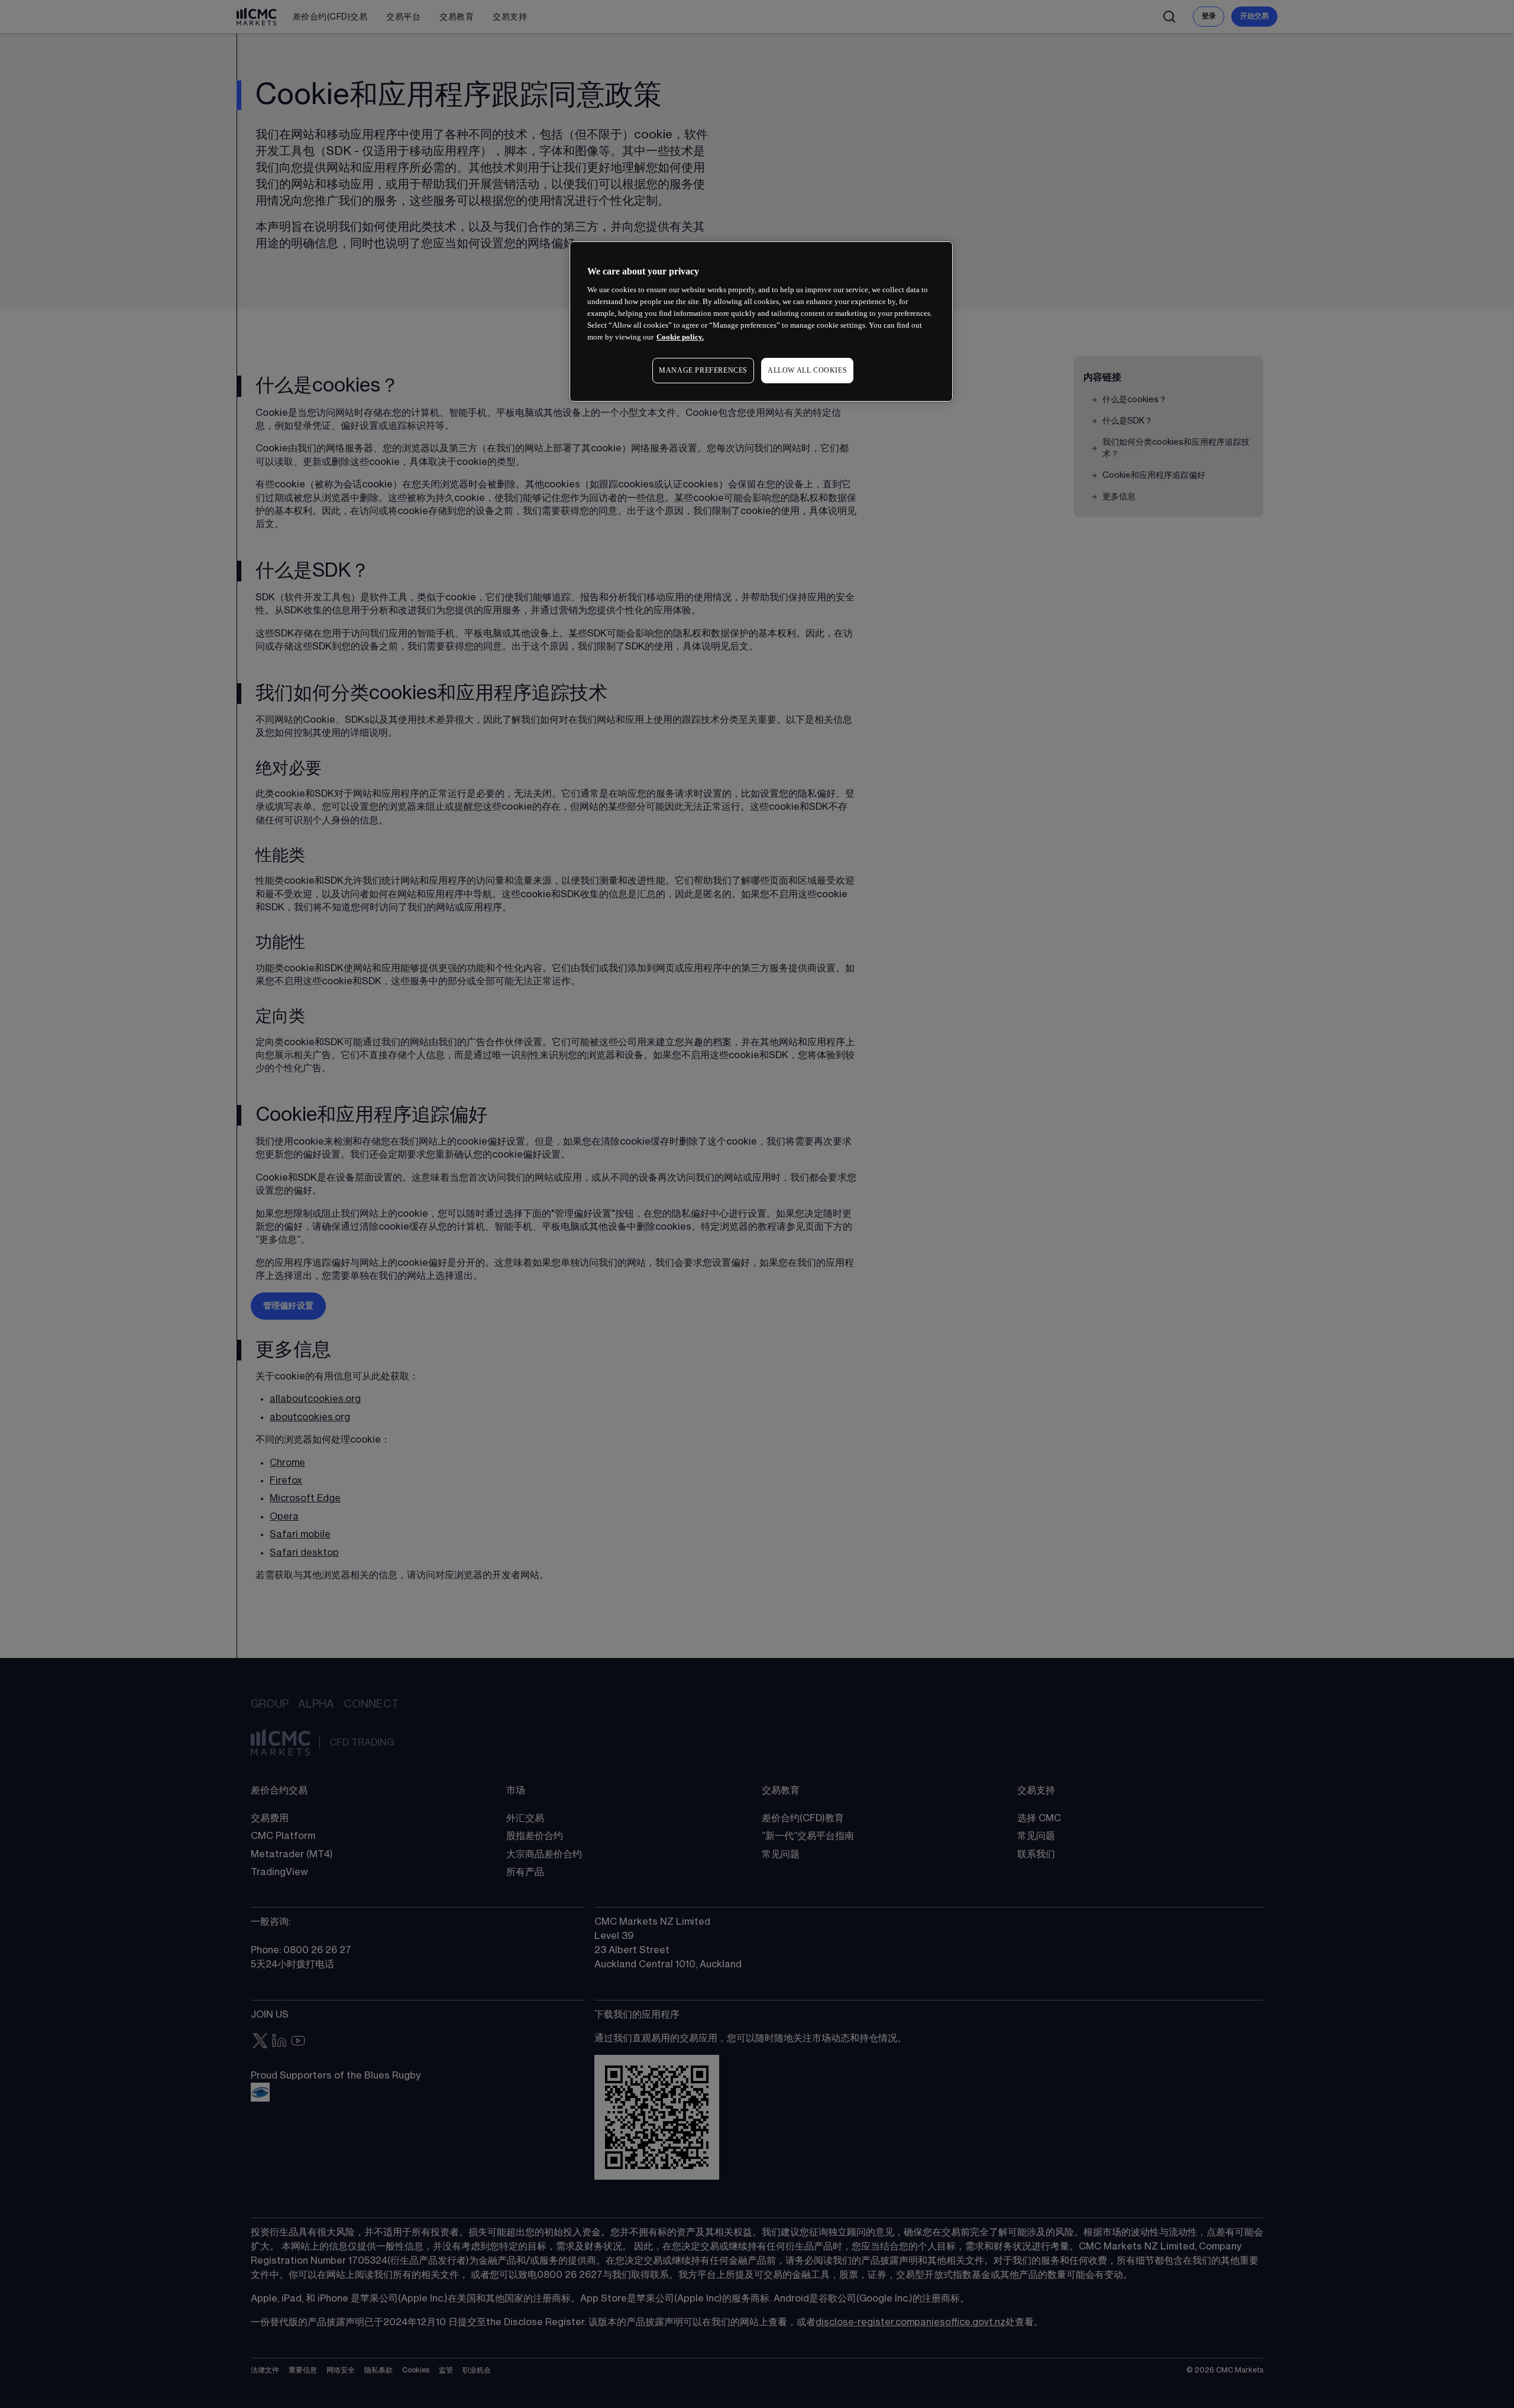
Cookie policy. (680, 337)
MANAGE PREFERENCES (703, 370)
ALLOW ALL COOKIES (807, 370)
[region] (761, 321)
